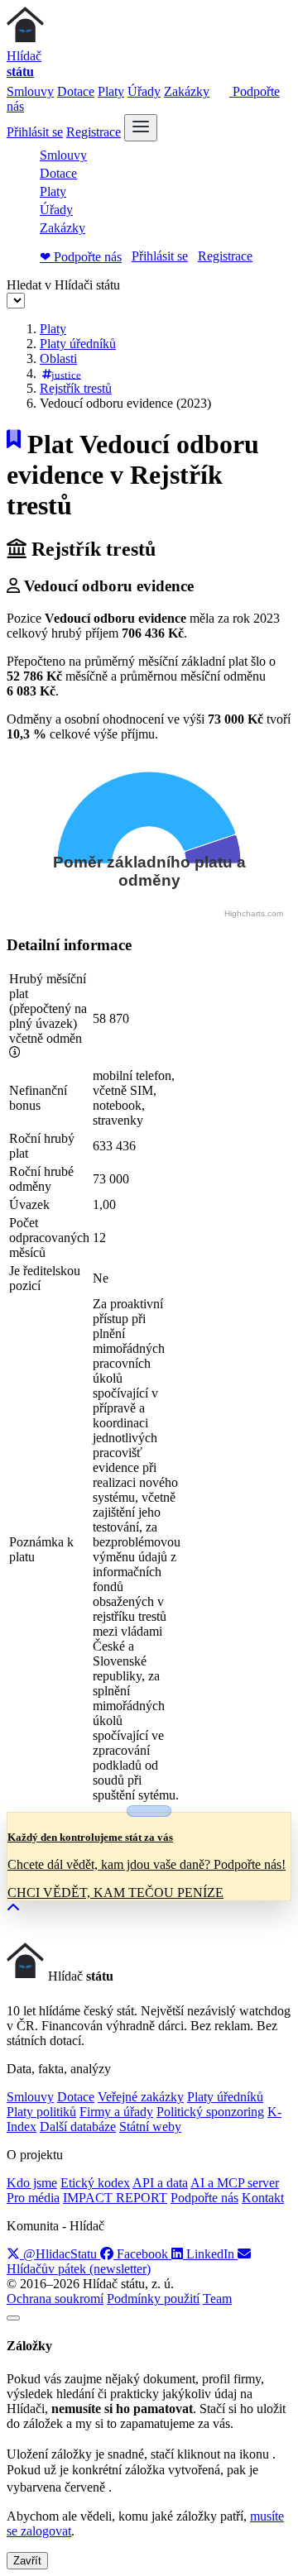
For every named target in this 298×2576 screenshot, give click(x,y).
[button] (13, 1908)
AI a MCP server (235, 2183)
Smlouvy (30, 91)
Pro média (33, 2198)
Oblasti (58, 358)
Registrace (94, 132)
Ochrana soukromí (55, 2299)
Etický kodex (95, 2183)
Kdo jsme (32, 2183)
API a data (160, 2183)
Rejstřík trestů (76, 388)
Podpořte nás (204, 2198)
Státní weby (150, 2127)
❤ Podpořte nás (81, 257)
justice (66, 374)
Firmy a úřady (116, 2112)
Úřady (144, 91)
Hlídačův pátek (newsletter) (79, 2269)
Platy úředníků (78, 344)
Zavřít (27, 2561)
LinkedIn (210, 2254)
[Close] (13, 2318)
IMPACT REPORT (115, 2198)
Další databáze (78, 2127)
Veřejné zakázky (141, 2097)
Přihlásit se (35, 132)
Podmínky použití (153, 2299)
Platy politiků (41, 2112)
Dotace (76, 91)
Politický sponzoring (210, 2112)
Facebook (142, 2254)
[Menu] (141, 128)
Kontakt (263, 2198)
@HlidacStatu (60, 2254)
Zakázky (187, 91)
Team (217, 2299)
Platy (111, 91)
